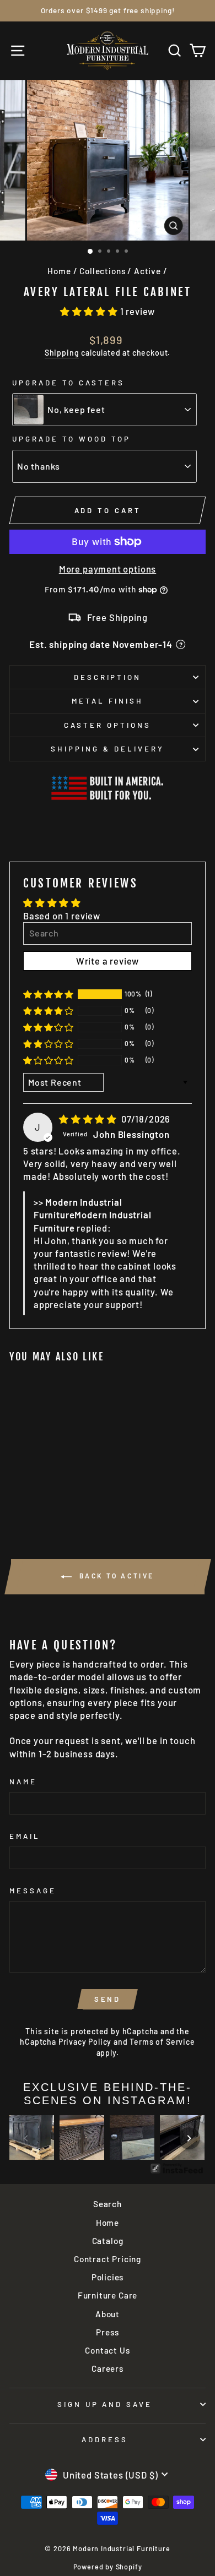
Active (147, 271)
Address (105, 2439)
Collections (102, 271)
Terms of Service (162, 2042)
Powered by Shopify (108, 2567)
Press (107, 2332)
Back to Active (115, 1576)
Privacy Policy (85, 2042)
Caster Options (108, 725)
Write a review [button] (108, 961)
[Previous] (26, 2138)
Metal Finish (108, 701)
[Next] (189, 2138)
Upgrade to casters (68, 383)
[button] (90, 311)
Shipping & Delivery (108, 749)
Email (25, 1836)
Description (108, 677)
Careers (108, 2368)
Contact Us (107, 2350)
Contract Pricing (108, 2259)
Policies (108, 2277)
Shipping (62, 353)
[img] (89, 1119)
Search (108, 2204)
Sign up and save (105, 2404)
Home (59, 271)
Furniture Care (108, 2295)
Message (33, 1891)
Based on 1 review (62, 916)
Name (23, 1782)
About (108, 2314)
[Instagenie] (177, 2172)
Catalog (108, 2241)
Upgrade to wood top (71, 439)
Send (108, 1999)
